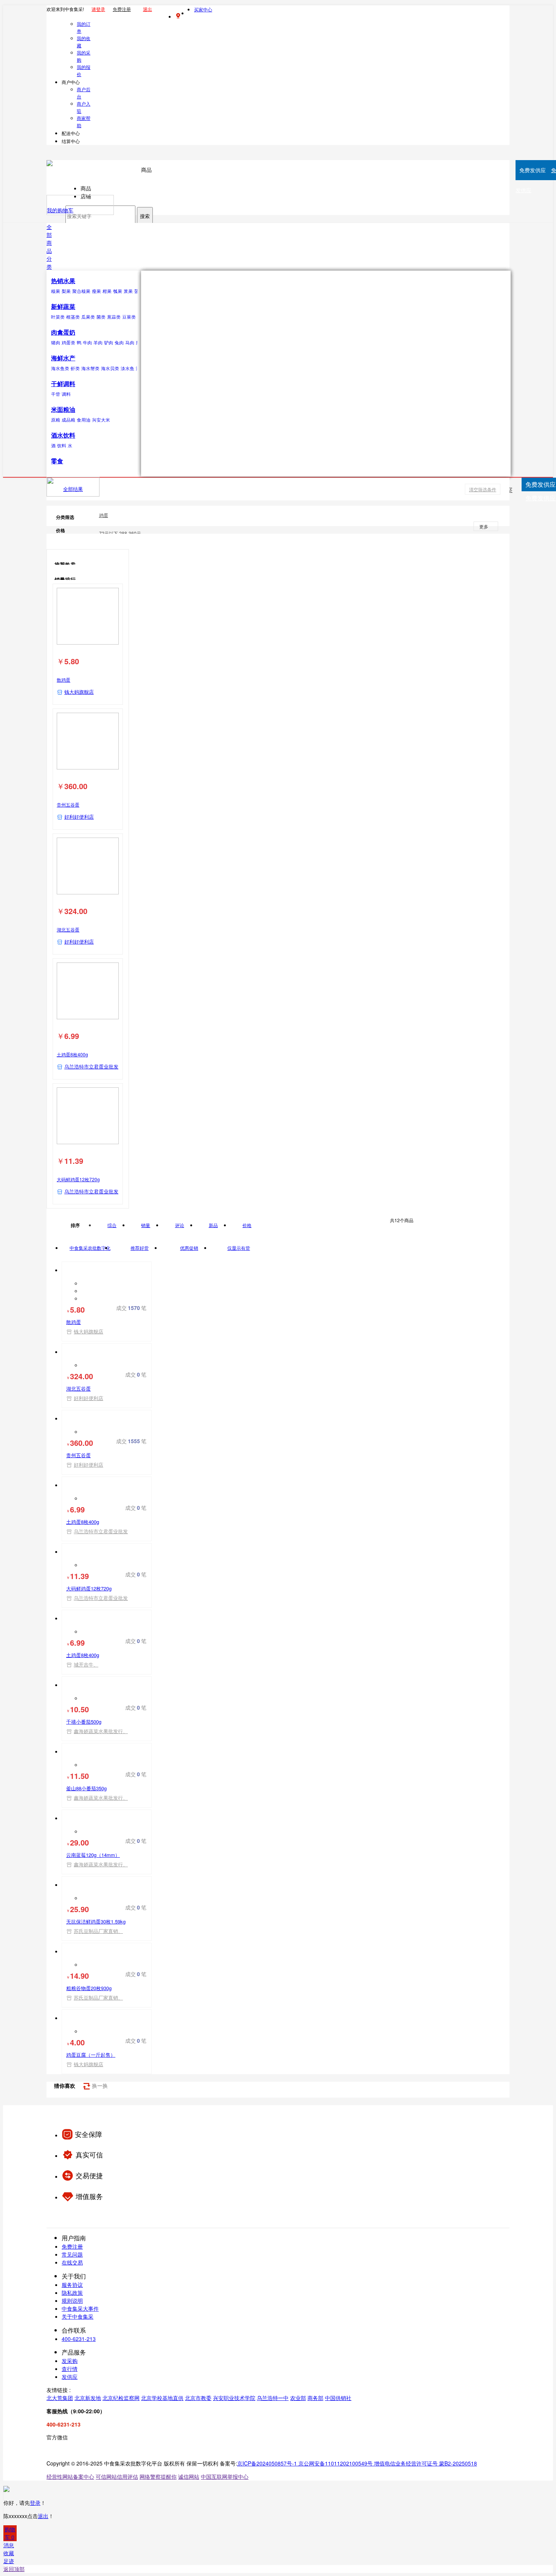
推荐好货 (140, 1248)
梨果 (66, 291)
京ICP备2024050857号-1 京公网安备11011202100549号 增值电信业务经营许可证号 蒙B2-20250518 (357, 2463)
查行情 (70, 2369)
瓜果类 (88, 317)
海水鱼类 (60, 368)
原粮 (56, 420)
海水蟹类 (90, 368)
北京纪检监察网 (121, 2398)
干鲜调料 (63, 384)
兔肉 (119, 342)
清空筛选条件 (483, 489)
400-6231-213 (79, 2339)
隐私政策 (72, 2293)
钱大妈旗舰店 (79, 692)
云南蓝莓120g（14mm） (93, 1855)
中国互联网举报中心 (225, 2476)
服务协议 (72, 2285)
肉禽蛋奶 (63, 332)
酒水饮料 (63, 435)
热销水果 (63, 281)
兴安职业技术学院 (234, 2398)
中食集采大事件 (80, 2308)
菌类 (101, 317)
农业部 (298, 2398)
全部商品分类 (49, 247)
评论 (180, 1225)
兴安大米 (101, 420)
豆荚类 (129, 317)
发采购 (70, 2361)
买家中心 (203, 9)
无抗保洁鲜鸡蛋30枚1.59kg (96, 1921)
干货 (56, 394)
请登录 (98, 9)
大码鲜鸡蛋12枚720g (78, 1179)
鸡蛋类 (68, 342)
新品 (213, 1225)
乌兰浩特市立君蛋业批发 (91, 1066)
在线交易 (72, 2262)
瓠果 (118, 291)
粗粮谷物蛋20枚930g (89, 1988)
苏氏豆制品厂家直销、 (98, 1931)
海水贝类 (110, 368)
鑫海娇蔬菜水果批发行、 (101, 1731)
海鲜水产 (63, 358)
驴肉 (109, 342)
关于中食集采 (78, 2316)
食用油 (84, 420)
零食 (57, 461)
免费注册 (122, 9)
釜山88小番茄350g (86, 1788)
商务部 (315, 2398)
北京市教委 (198, 2398)
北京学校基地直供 (162, 2398)
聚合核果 (81, 291)
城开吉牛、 (86, 1664)
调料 (66, 394)
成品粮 (68, 420)
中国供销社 (338, 2398)
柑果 (107, 291)
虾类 (75, 368)
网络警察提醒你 (158, 2476)
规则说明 (72, 2300)
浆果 (128, 291)
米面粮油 (63, 409)
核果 (56, 291)
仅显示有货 (239, 1248)
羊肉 (98, 342)
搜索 (145, 216)
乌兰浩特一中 (273, 2398)
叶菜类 (58, 317)
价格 (247, 1225)
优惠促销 (189, 1248)
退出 (148, 9)
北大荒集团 (60, 2398)
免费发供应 (540, 498)
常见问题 (72, 2254)
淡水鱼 (127, 368)
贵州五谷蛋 (68, 804)
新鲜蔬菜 (63, 306)
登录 (35, 2503)
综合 (112, 1225)
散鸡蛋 (64, 680)
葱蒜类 (114, 317)
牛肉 (87, 342)
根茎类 (73, 317)
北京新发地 (88, 2398)
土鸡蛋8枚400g (72, 1054)
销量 (146, 1225)
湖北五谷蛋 (68, 929)
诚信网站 (189, 2476)
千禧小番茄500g (84, 1722)
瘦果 (96, 291)
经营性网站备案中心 (70, 2476)
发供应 (70, 2377)
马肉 (130, 342)
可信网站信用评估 (117, 2476)
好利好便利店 (79, 817)
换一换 (99, 2085)
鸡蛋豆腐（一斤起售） (91, 2055)
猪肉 (56, 342)
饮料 (62, 445)
